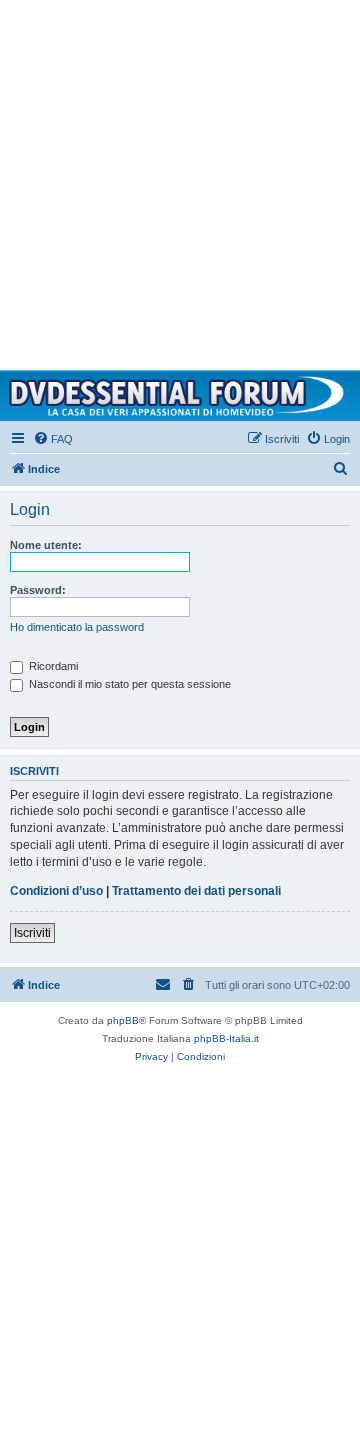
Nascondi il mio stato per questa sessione (128, 684)
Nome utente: (46, 545)
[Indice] (180, 396)
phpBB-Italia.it (226, 1038)
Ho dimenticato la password (77, 627)
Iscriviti (32, 933)
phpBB (123, 1020)
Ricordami (52, 666)
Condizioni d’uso (56, 891)
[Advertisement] (180, 180)
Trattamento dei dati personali (196, 891)
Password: (38, 590)
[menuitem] (53, 439)
